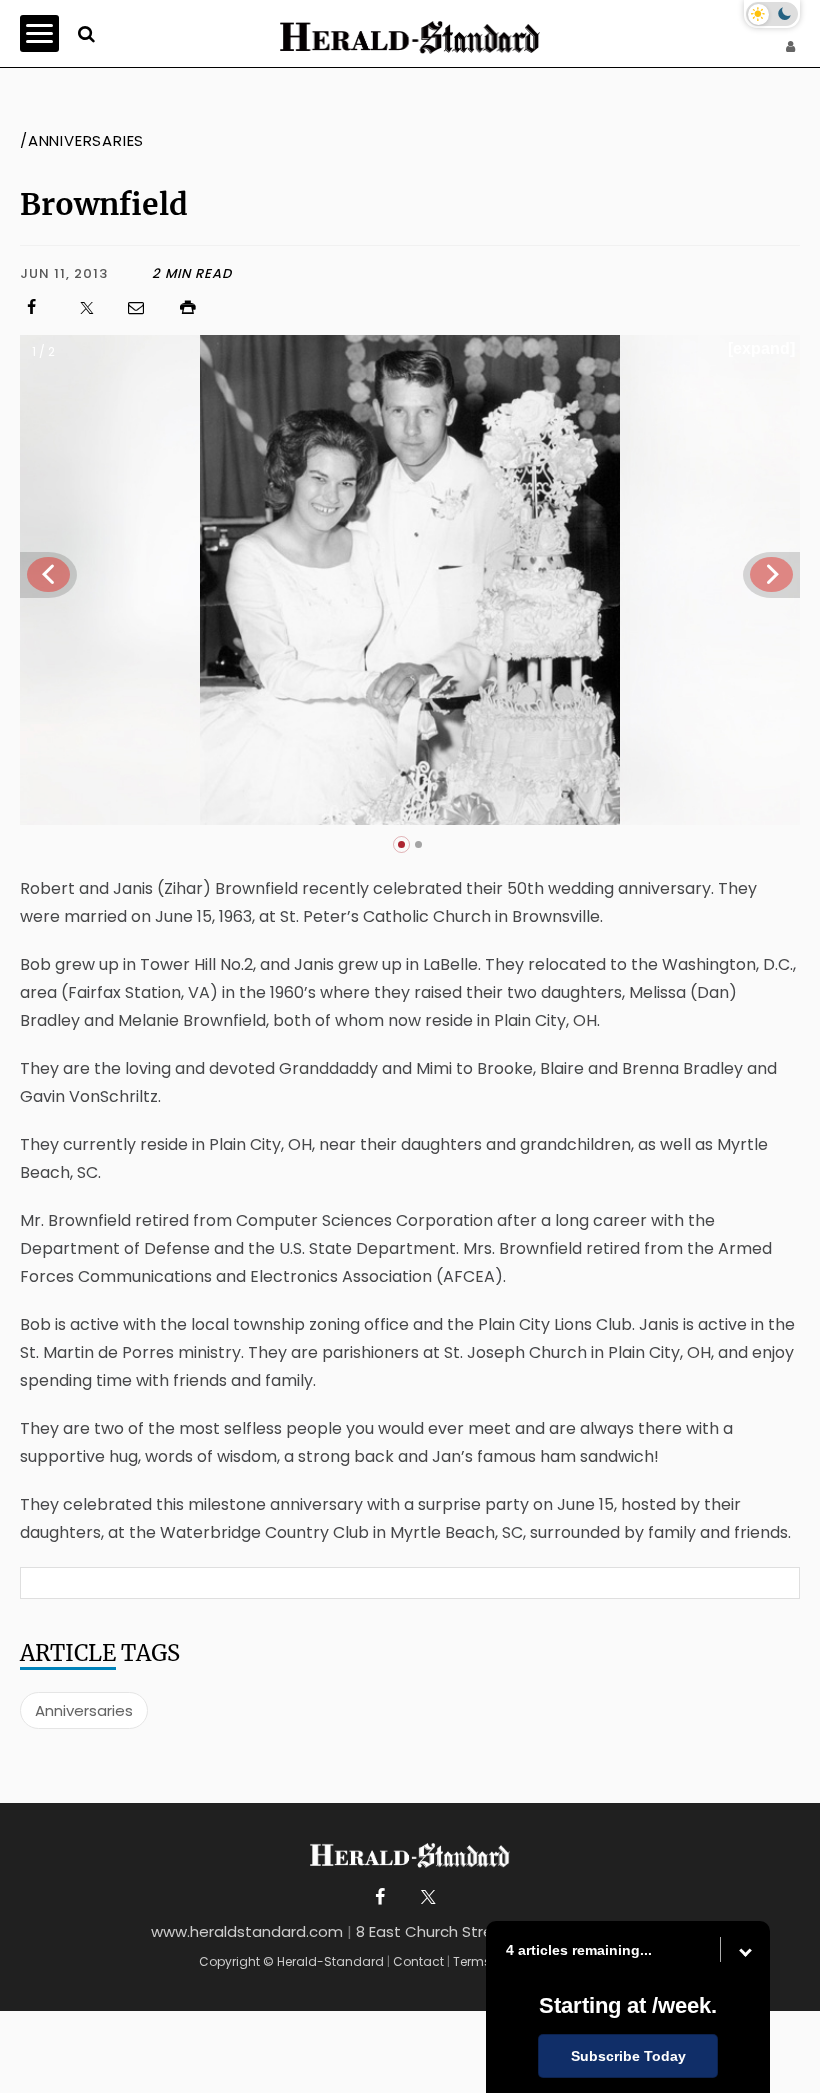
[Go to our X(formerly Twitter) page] (424, 1897)
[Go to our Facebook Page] (380, 1897)
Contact (418, 1961)
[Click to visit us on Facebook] (41, 307)
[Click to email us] (146, 307)
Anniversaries (84, 1710)
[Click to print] (488, 307)
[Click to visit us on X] (93, 307)
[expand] (761, 348)
